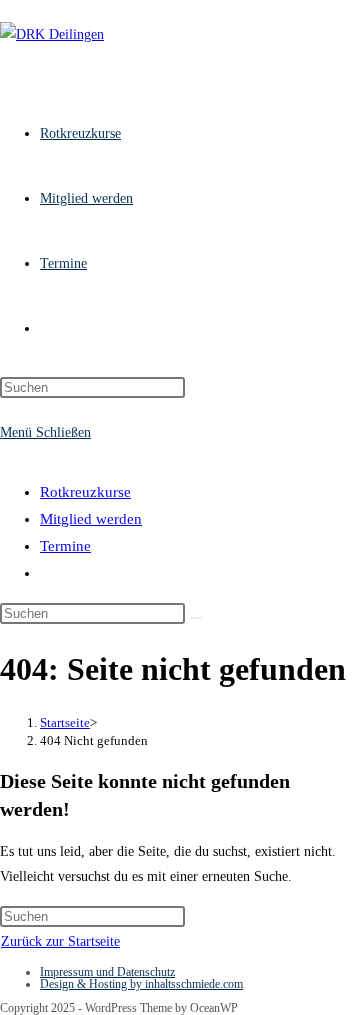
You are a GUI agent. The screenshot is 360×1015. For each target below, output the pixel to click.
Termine (65, 546)
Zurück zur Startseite (60, 941)
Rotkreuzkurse (85, 492)
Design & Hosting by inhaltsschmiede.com (141, 984)
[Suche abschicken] (196, 618)
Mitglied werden (91, 519)
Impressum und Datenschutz (107, 972)
